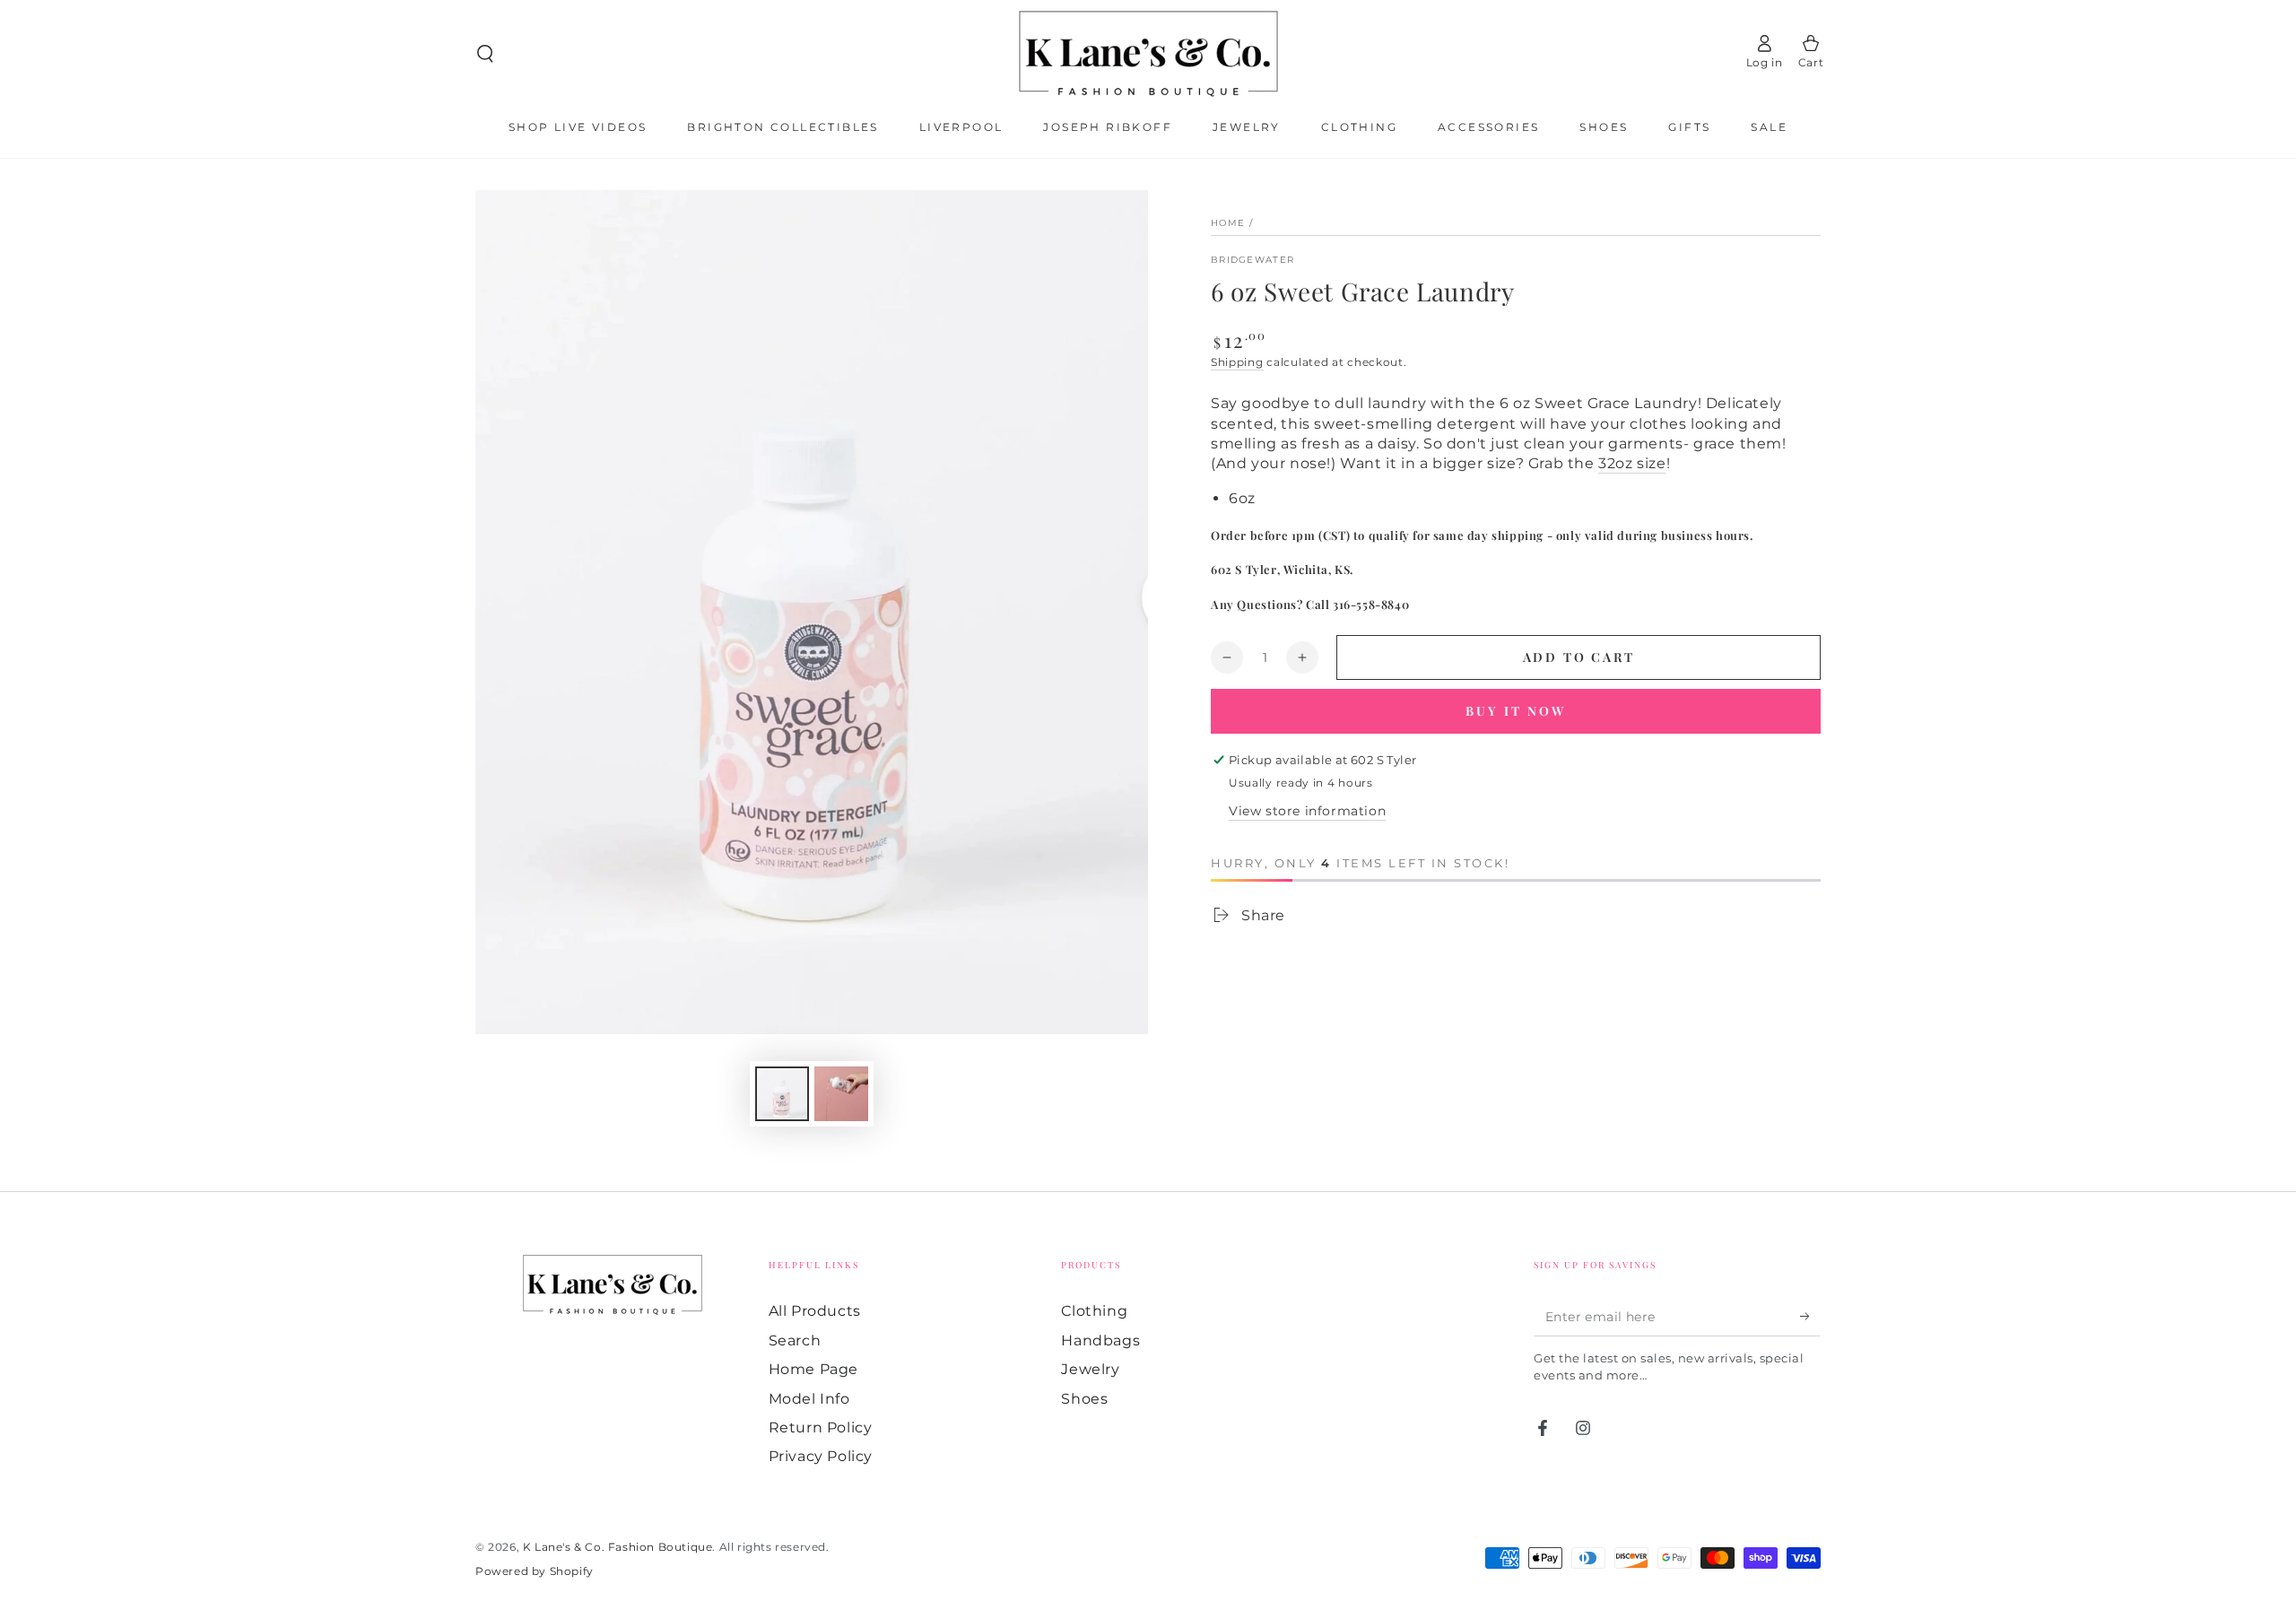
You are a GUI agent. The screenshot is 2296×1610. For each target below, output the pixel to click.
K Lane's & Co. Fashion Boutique (618, 1547)
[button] (485, 54)
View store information (1307, 811)
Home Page (813, 1369)
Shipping (1237, 362)
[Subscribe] (1810, 1316)
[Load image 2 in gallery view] (841, 1094)
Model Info (809, 1399)
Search (795, 1340)
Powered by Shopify (535, 1571)
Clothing (1094, 1311)
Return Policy (821, 1427)
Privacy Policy (821, 1456)
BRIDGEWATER (1252, 260)
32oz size (1632, 463)
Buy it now (1516, 711)
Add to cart (1579, 657)
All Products (815, 1311)
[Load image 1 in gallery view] (782, 1094)
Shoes (1084, 1399)
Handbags (1100, 1340)
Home (1228, 223)
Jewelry (1090, 1369)
